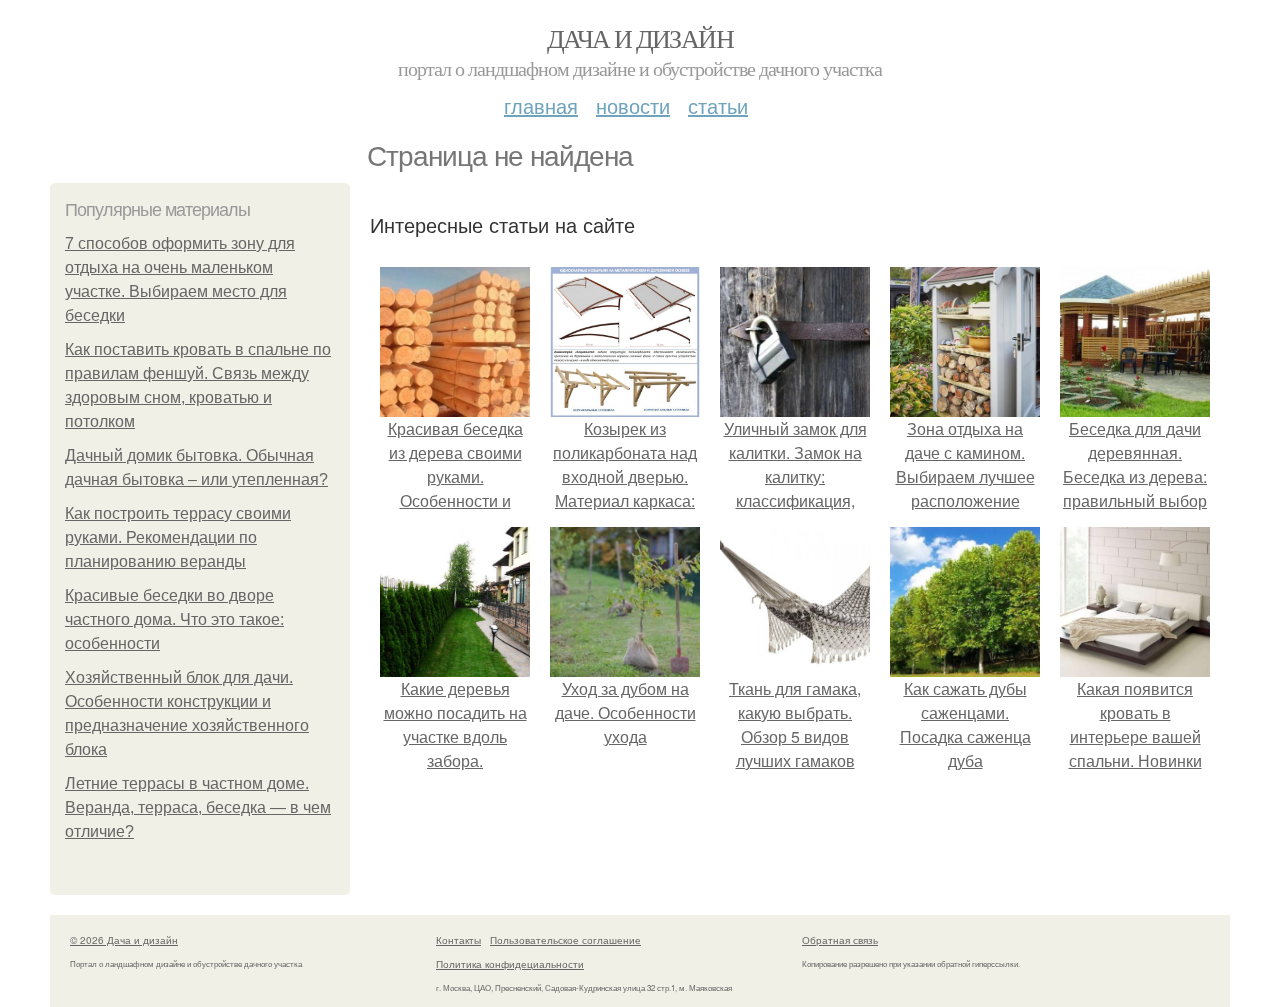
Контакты (458, 940)
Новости (633, 105)
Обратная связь (840, 940)
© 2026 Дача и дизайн (124, 940)
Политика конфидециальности (510, 964)
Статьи (718, 105)
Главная (541, 105)
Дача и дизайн (640, 38)
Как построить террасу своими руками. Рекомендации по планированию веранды (178, 537)
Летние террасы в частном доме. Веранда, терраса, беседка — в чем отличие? (198, 807)
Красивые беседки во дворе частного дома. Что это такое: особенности (174, 619)
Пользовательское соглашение (565, 940)
